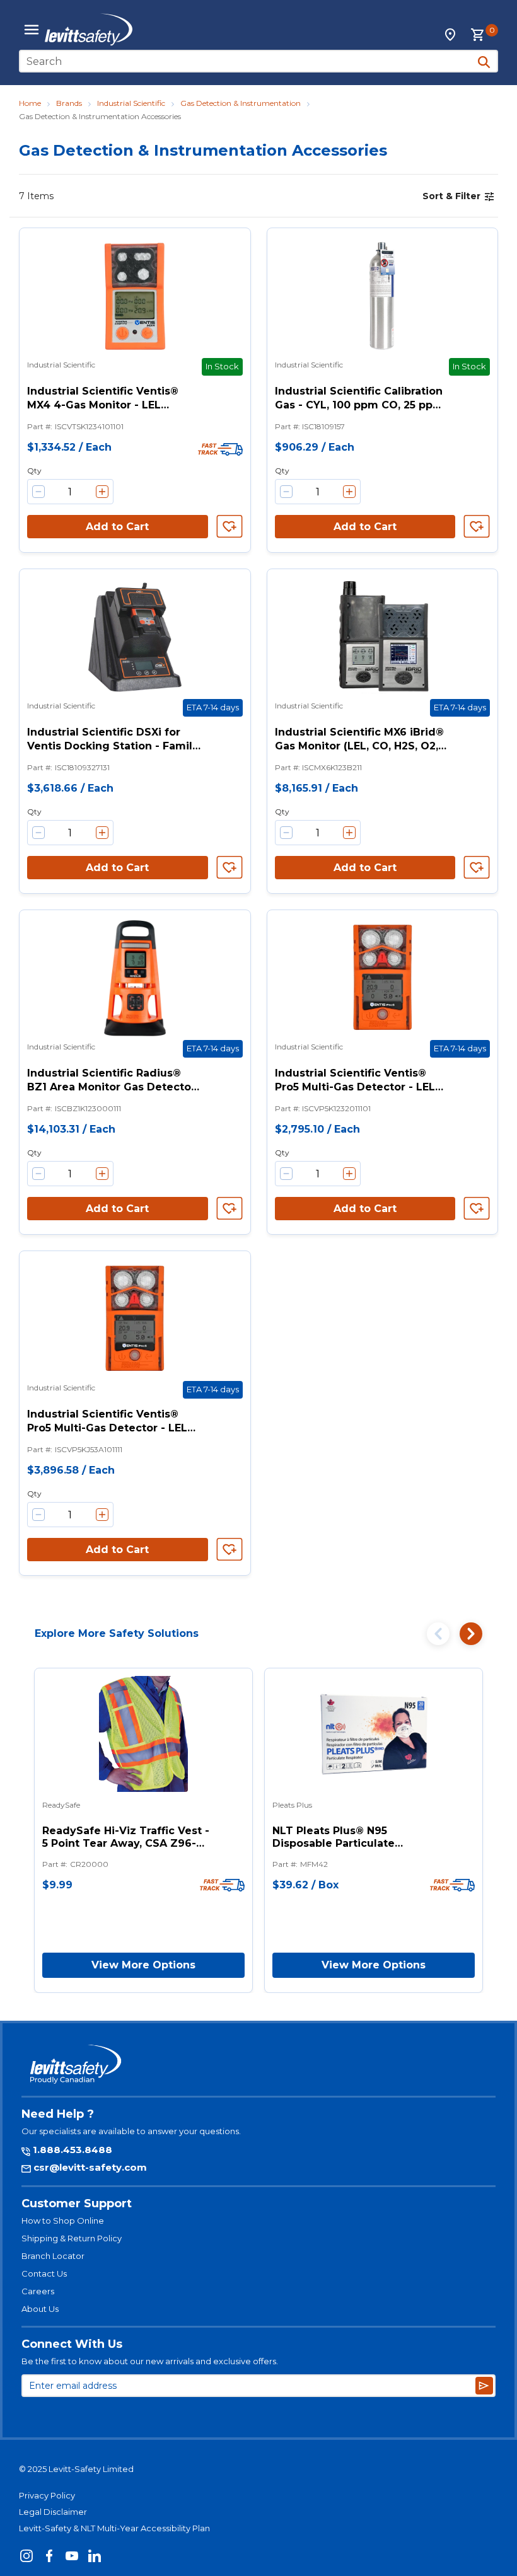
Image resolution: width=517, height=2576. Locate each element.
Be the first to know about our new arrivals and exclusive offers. (150, 2361)
